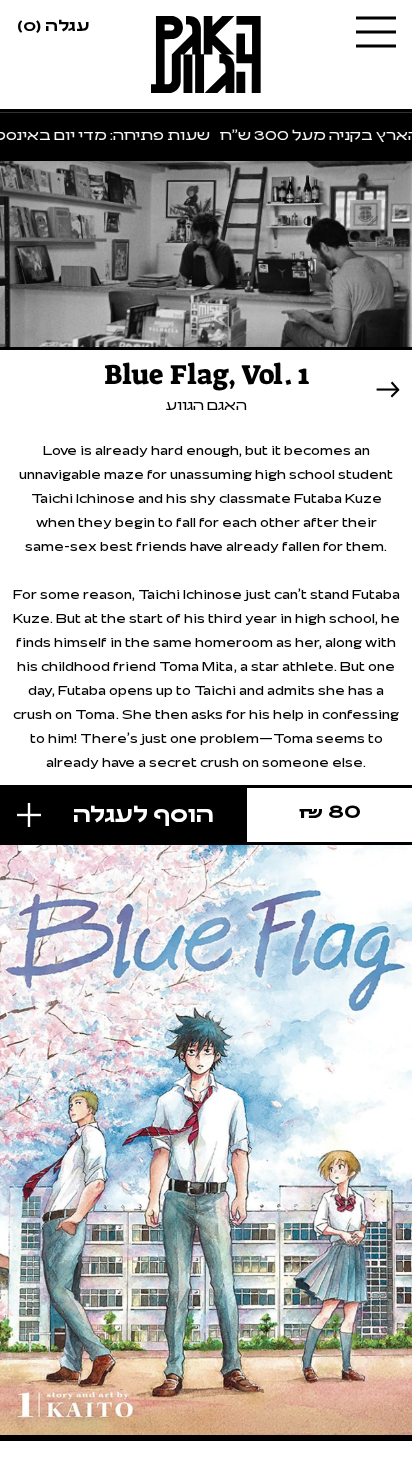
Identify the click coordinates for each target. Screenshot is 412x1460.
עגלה (53, 24)
